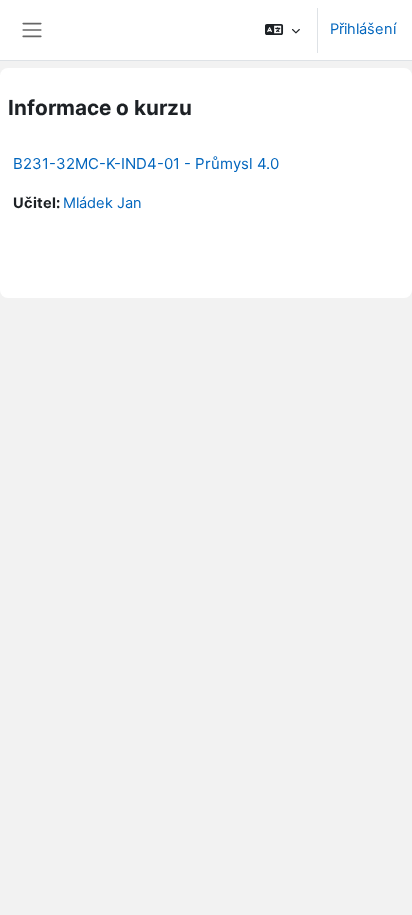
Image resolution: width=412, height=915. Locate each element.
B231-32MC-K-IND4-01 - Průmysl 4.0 (146, 163)
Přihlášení (363, 29)
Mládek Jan (102, 203)
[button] (282, 30)
